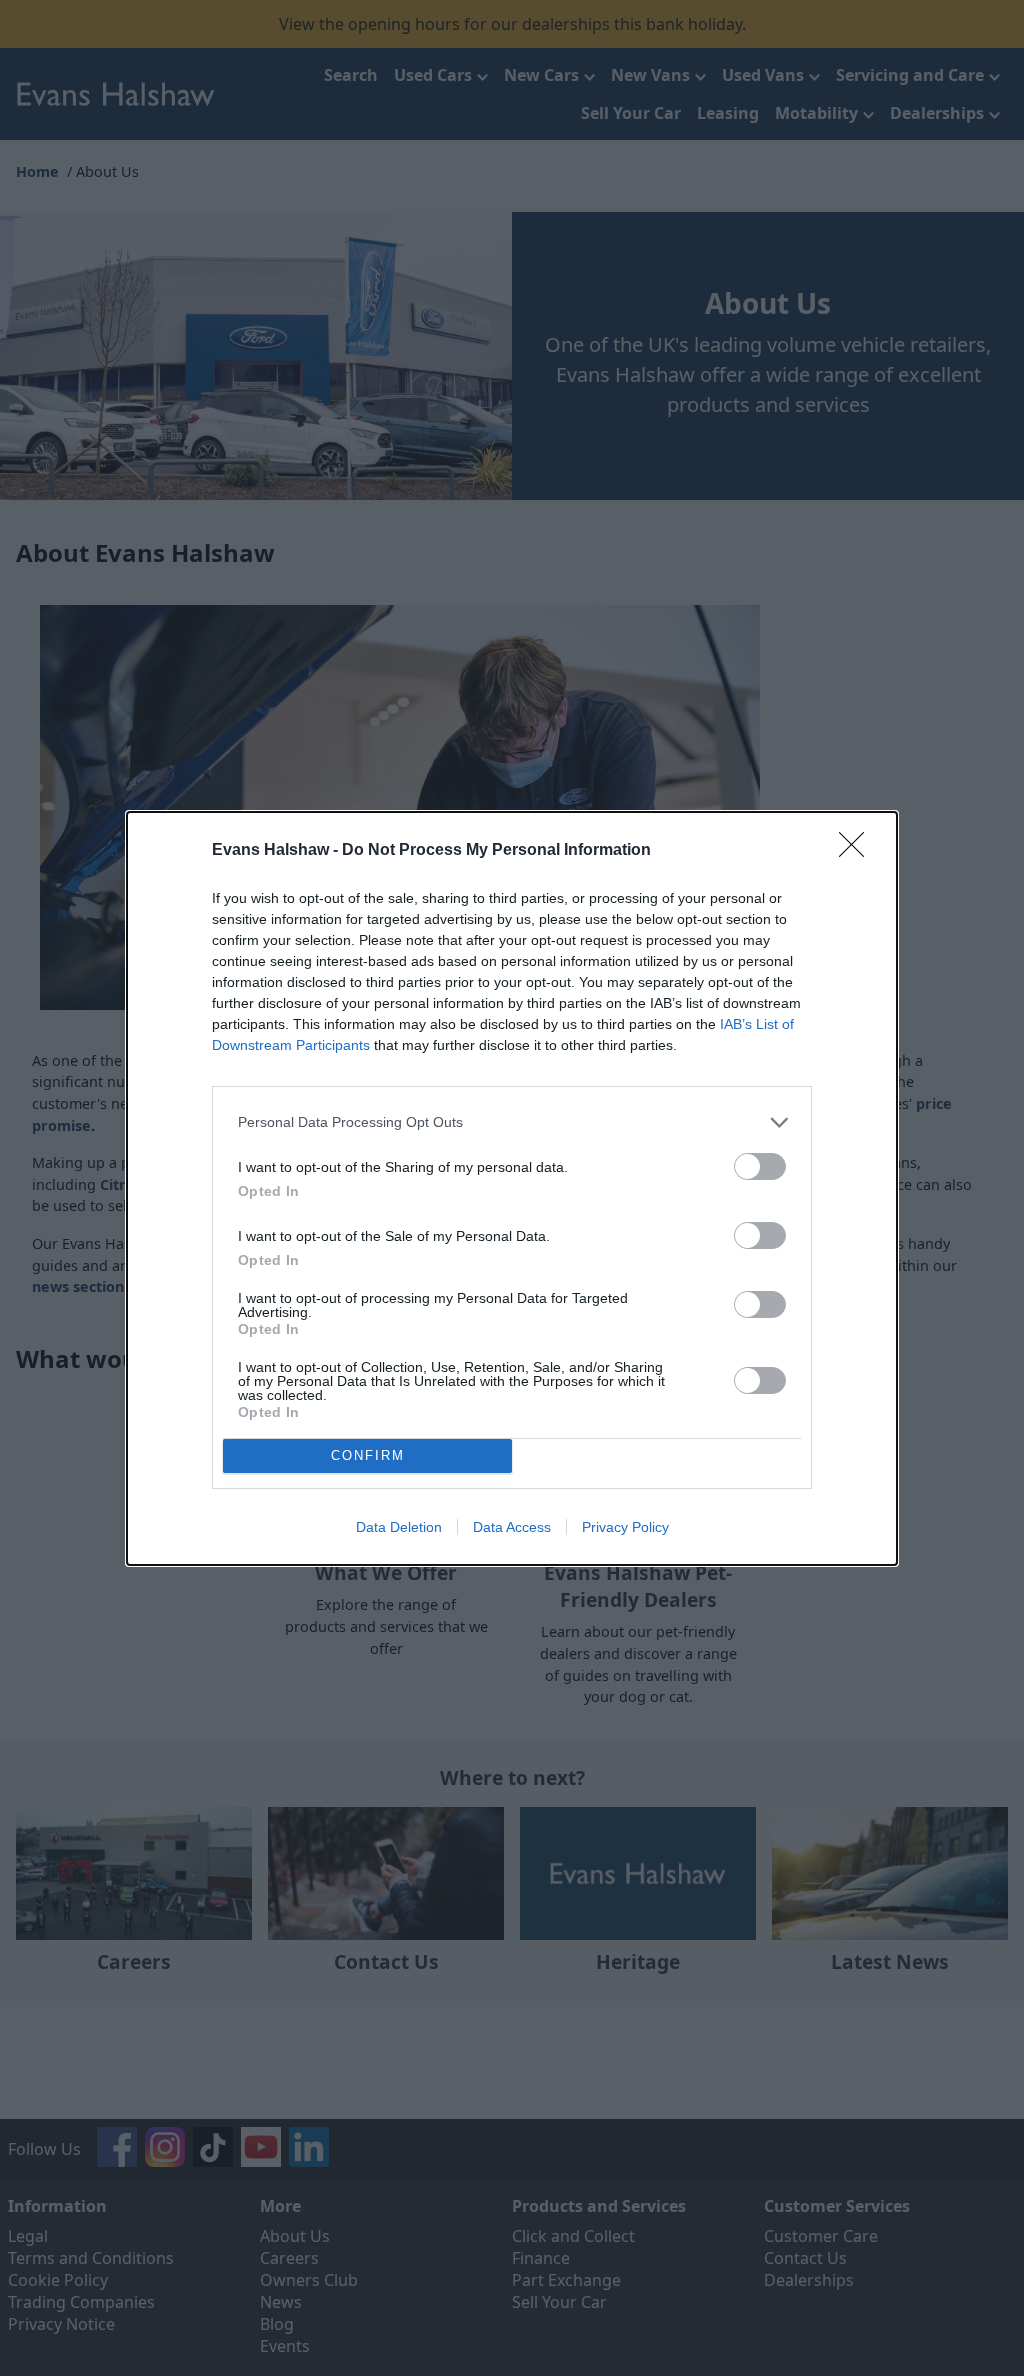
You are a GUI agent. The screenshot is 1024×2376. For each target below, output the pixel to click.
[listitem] (512, 1122)
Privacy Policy (625, 1527)
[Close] (858, 851)
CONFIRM (368, 1455)
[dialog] (512, 1188)
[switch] (760, 1166)
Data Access (512, 1527)
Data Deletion (399, 1527)
